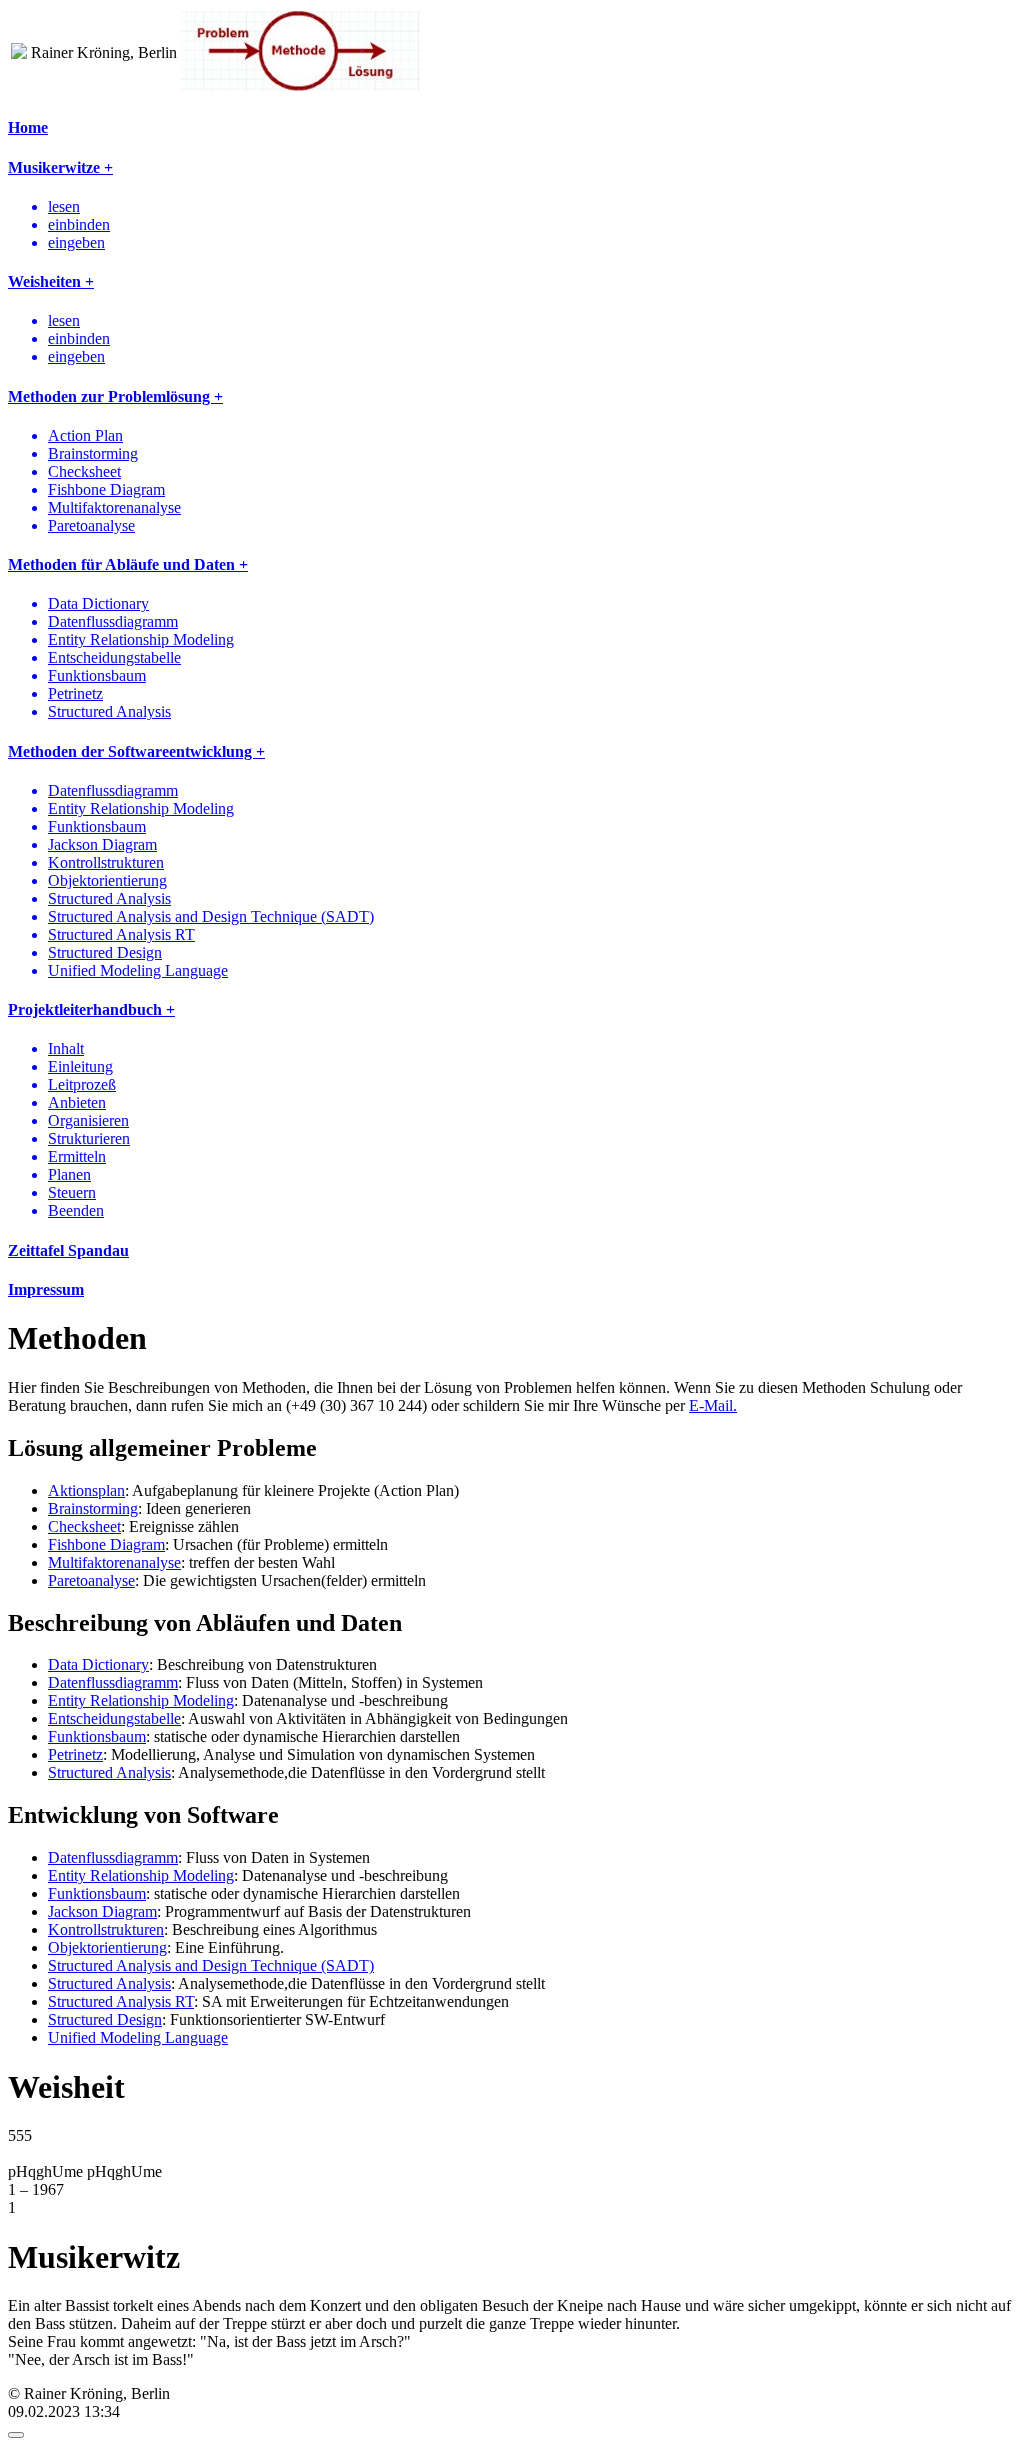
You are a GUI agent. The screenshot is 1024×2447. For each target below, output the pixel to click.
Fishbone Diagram (106, 1544)
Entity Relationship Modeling (141, 1700)
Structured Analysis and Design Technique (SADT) (211, 1965)
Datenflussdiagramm (113, 1682)
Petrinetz (75, 1754)
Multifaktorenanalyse (114, 1562)
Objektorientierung (107, 1947)
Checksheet (84, 1526)
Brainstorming (93, 1508)
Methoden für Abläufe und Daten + (128, 564)
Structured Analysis (109, 1772)
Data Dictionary (98, 1664)
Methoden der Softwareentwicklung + (136, 751)
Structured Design (105, 2019)
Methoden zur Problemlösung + (115, 396)
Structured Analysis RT (121, 2001)
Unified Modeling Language (138, 2037)
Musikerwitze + (60, 167)
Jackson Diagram (102, 1911)
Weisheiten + (51, 281)
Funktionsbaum (97, 1736)
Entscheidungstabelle (114, 1718)
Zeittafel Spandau (68, 1250)
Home (28, 127)
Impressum (46, 1289)
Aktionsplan (86, 1490)
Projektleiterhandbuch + (91, 1009)
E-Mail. (713, 1405)
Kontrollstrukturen (106, 1929)
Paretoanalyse (91, 1580)
